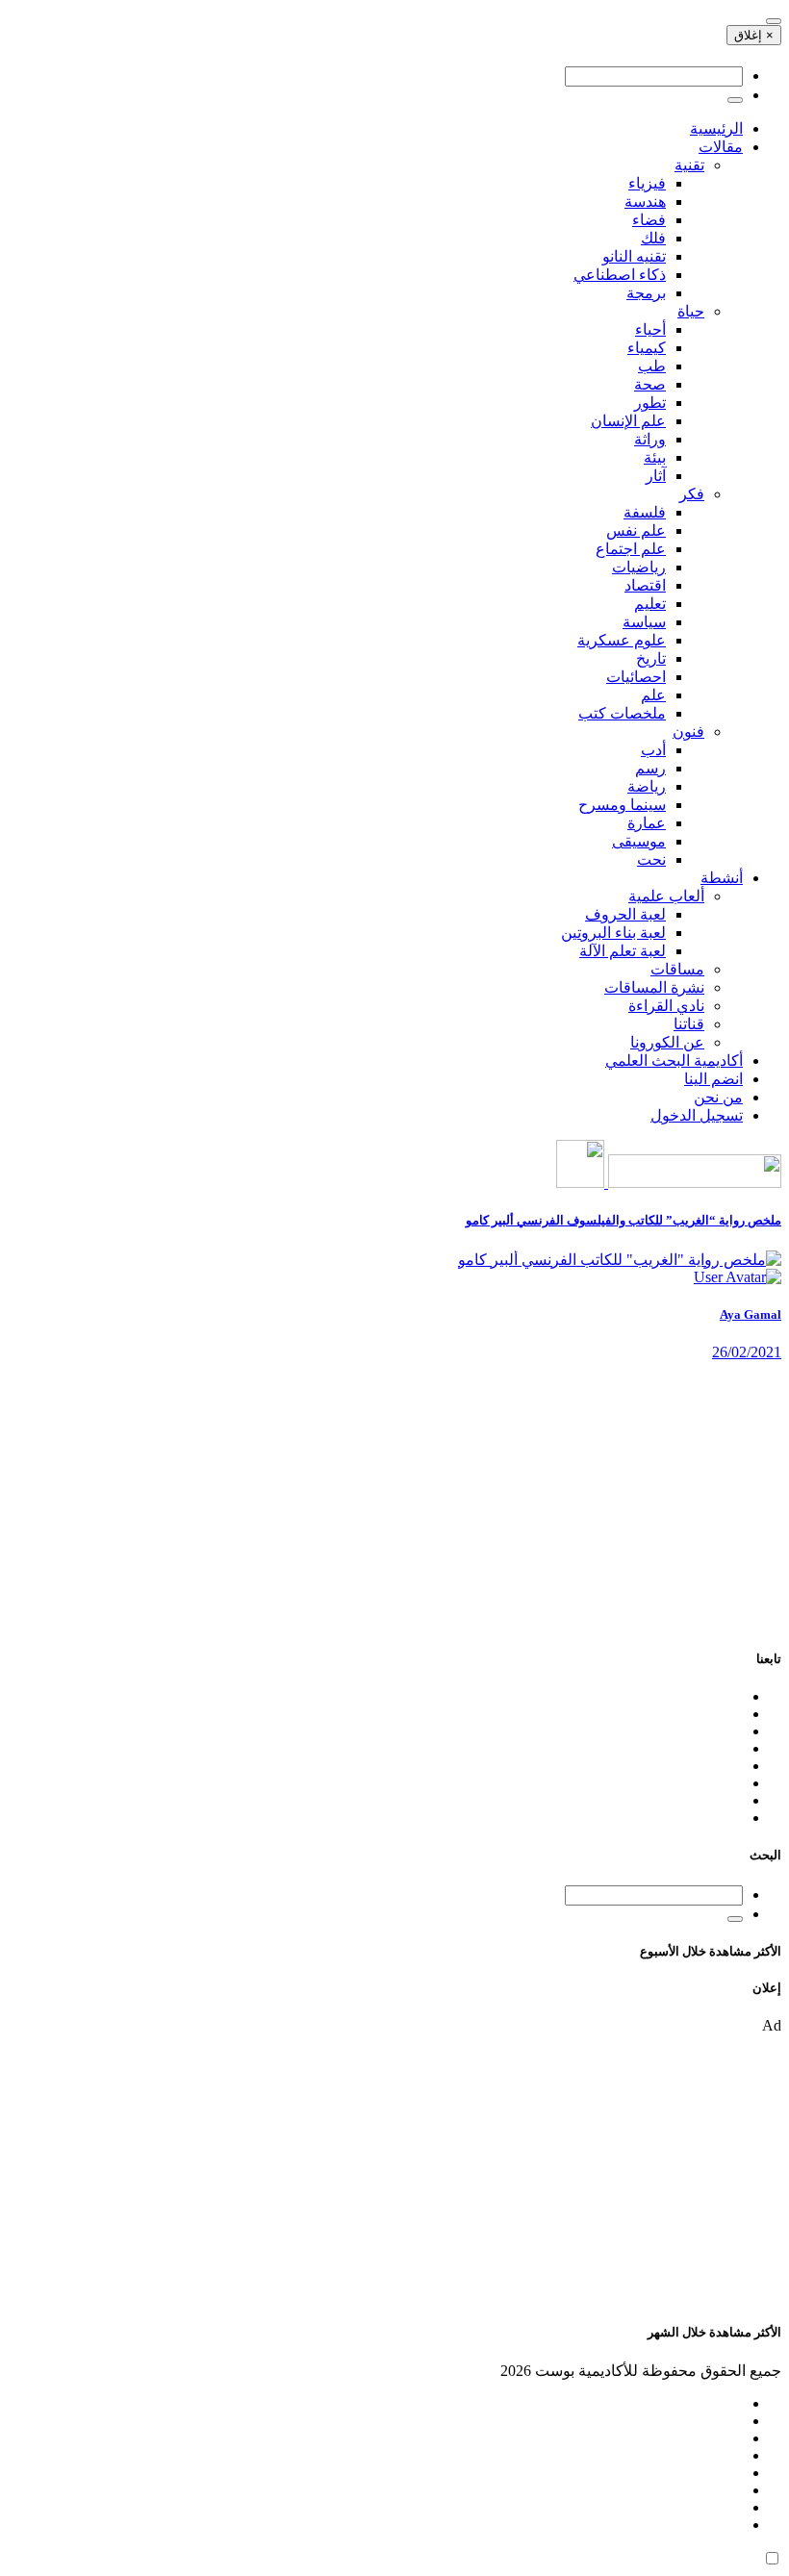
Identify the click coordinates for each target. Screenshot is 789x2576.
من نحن (718, 1097)
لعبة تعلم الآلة (623, 951)
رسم (650, 768)
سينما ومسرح (622, 805)
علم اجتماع (631, 549)
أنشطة (722, 878)
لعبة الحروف (625, 914)
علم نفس (636, 530)
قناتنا (689, 1024)
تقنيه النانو (634, 256)
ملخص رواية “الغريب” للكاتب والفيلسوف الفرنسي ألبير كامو (624, 1220)
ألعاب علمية (666, 896)
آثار (656, 476)
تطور (650, 403)
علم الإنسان (628, 421)
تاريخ (651, 658)
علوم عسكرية (622, 640)
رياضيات (639, 567)
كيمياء (647, 348)
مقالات (721, 147)
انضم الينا (713, 1079)
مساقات (677, 969)
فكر (692, 494)
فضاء (649, 220)
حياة (691, 311)
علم (653, 695)
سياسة (644, 622)
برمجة (646, 293)
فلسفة (645, 512)
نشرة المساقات (654, 987)
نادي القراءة (666, 1006)
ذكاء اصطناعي (620, 275)
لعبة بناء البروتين (613, 933)
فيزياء (647, 183)
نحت (651, 859)
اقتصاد (645, 585)
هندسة (645, 202)
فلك (653, 238)
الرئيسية (716, 128)
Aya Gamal (751, 1314)
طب (652, 366)
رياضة (647, 786)
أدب (653, 750)
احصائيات (636, 677)
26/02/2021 (747, 1352)
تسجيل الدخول (697, 1115)
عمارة (647, 823)
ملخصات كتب (622, 713)
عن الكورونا (667, 1042)
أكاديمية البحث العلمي (674, 1061)
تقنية (689, 165)
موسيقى (639, 841)
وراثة (650, 439)
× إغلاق (754, 35)
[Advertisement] (394, 1496)
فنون (688, 732)
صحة (650, 384)
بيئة (655, 457)
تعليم (650, 604)
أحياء (650, 329)
